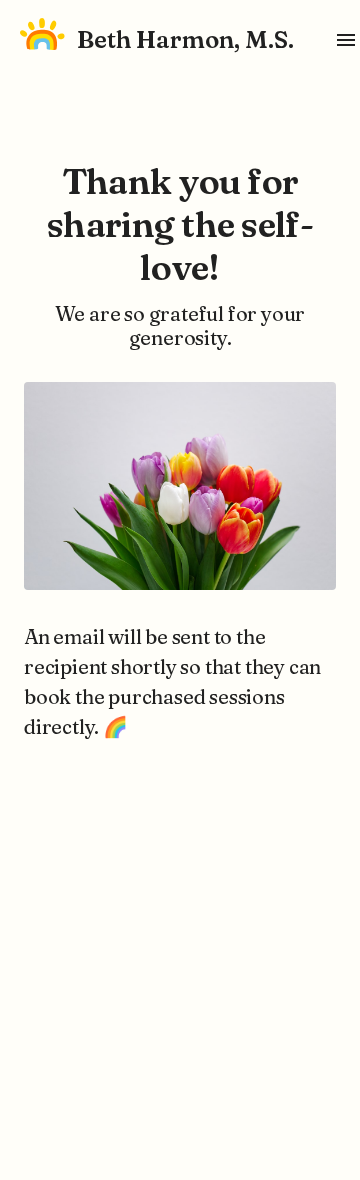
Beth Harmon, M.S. (185, 39)
